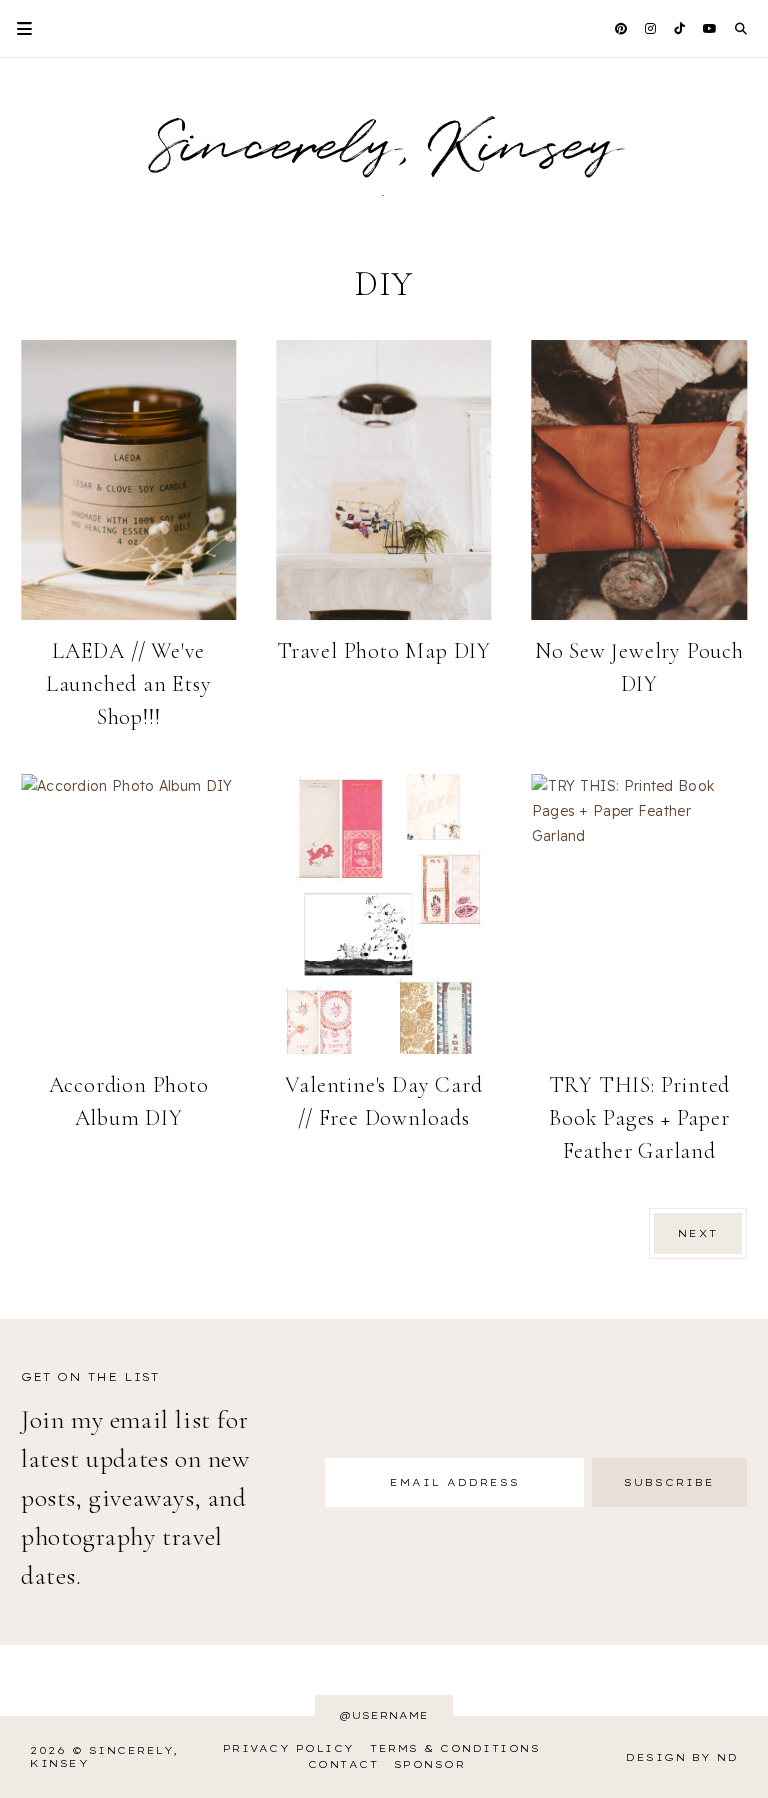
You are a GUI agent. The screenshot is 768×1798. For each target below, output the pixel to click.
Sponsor (430, 1764)
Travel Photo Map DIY (384, 651)
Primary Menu (16, 28)
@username (384, 1715)
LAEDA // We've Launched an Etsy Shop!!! (129, 684)
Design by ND (682, 1757)
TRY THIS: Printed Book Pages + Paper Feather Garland (640, 1118)
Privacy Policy (289, 1748)
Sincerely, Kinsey (384, 148)
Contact (343, 1764)
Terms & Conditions (455, 1748)
